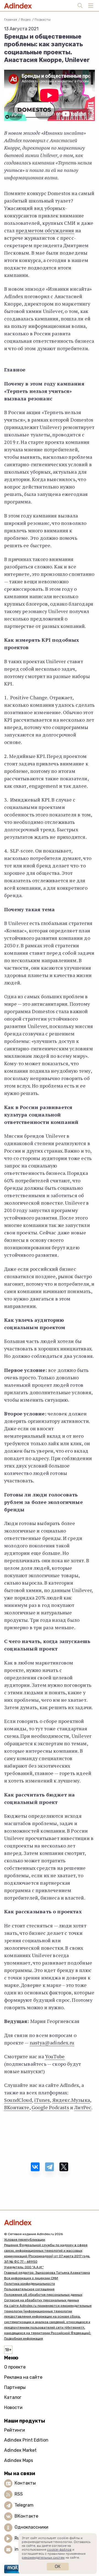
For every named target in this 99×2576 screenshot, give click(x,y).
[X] (64, 2167)
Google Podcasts (50, 2107)
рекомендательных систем (43, 2558)
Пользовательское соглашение (29, 2289)
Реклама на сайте (23, 2377)
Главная (11, 20)
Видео (26, 20)
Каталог (13, 2397)
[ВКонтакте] (35, 2167)
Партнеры (15, 2387)
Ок (58, 2566)
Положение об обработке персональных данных (43, 2295)
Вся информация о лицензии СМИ (31, 2278)
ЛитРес (83, 2107)
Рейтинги (15, 2430)
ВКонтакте (17, 2107)
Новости (13, 2408)
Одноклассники (31, 2527)
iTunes (42, 2100)
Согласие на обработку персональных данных (42, 2300)
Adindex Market (20, 2450)
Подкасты (43, 20)
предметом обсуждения (45, 230)
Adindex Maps (19, 2460)
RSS (19, 2494)
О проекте (15, 2367)
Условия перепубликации (25, 2240)
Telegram (24, 2505)
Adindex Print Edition (26, 2440)
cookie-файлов (59, 2550)
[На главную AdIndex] (50, 2222)
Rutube (22, 2538)
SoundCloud (18, 2100)
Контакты (25, 2483)
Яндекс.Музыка (71, 2100)
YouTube (55, 2056)
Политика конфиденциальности (30, 2284)
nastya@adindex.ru (52, 2043)
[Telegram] (50, 2167)
